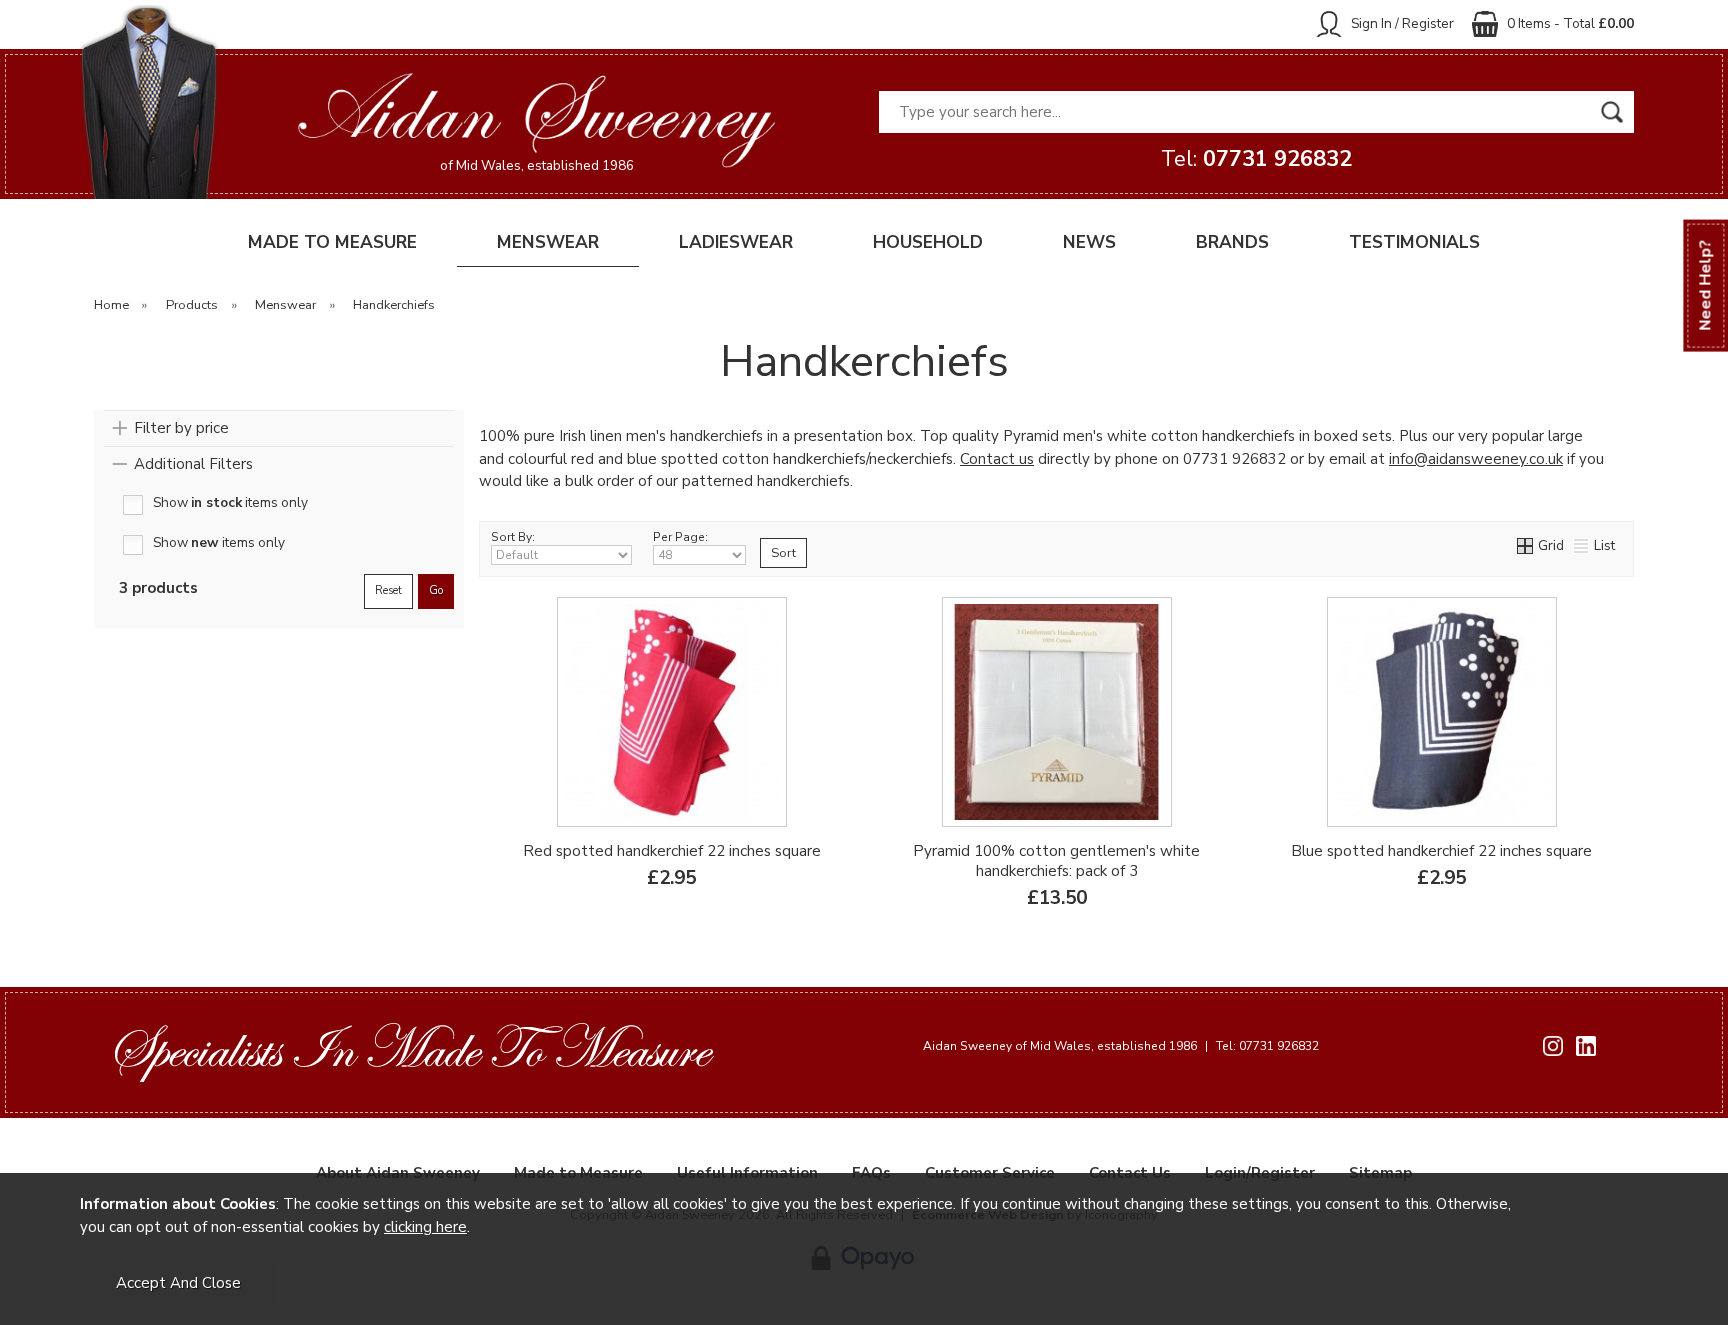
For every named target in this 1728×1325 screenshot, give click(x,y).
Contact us (997, 459)
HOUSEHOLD (928, 242)
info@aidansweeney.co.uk (1476, 459)
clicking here (425, 1227)
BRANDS (1232, 242)
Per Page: (680, 537)
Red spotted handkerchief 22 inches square (672, 851)
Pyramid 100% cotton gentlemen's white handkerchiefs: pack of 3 (1056, 861)
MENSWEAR (548, 242)
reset (388, 590)
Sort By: (513, 537)
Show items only (230, 503)
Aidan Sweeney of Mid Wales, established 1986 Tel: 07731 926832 (1121, 1046)
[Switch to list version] (1582, 545)
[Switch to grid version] (1526, 545)
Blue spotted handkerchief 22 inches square (1441, 851)
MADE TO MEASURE (332, 242)
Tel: (1256, 159)
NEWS (1089, 242)
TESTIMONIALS (1414, 242)
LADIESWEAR (736, 242)
